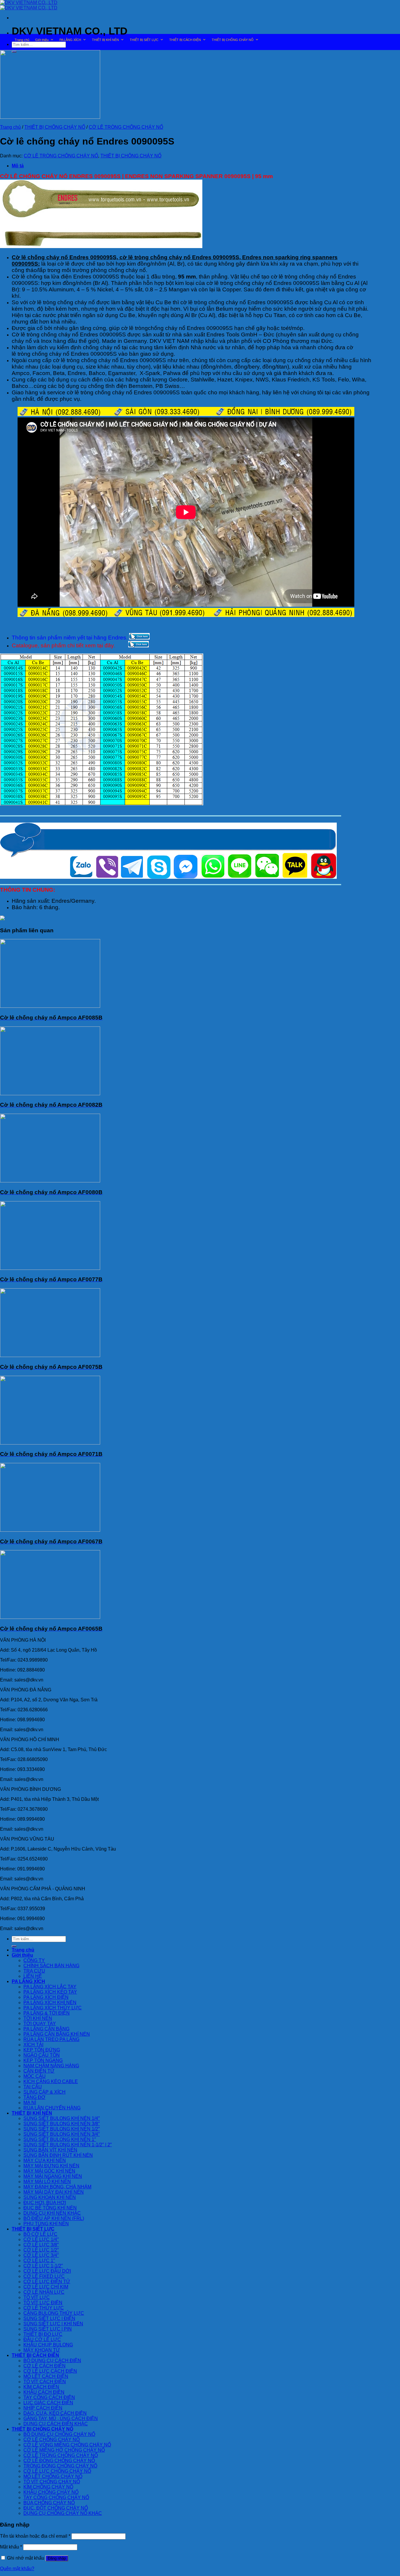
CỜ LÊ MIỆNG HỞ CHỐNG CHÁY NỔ (64, 2450)
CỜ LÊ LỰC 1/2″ (41, 2250)
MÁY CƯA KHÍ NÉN (45, 2160)
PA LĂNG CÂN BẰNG (46, 2029)
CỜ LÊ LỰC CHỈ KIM (46, 2287)
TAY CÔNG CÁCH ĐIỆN (49, 2397)
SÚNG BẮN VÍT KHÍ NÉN (50, 2150)
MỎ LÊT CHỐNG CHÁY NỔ (53, 2476)
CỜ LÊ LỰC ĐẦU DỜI (47, 2271)
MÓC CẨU (35, 2076)
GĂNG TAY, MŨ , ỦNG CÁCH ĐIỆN (61, 2418)
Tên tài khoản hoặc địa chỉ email (35, 2536)
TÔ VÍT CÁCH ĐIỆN (45, 2382)
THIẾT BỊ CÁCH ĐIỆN (185, 40)
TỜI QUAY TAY (40, 2024)
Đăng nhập (57, 2558)
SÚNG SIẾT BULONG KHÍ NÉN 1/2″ (62, 2129)
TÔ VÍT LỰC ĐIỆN (43, 2303)
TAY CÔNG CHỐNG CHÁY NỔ (56, 2497)
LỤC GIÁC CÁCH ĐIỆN (48, 2403)
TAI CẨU (33, 2087)
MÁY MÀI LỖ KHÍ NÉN (47, 2182)
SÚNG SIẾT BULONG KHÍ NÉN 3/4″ (62, 2134)
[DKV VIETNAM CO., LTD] (29, 5)
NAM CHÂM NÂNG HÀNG (51, 2066)
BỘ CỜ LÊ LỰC (40, 2234)
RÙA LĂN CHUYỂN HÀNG (52, 2108)
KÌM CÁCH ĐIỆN (41, 2387)
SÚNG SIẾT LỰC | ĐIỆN (49, 2318)
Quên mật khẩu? (17, 2569)
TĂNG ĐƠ (34, 2097)
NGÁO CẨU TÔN (42, 2055)
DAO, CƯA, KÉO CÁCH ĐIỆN (55, 2413)
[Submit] (14, 1946)
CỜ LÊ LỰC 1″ (39, 2261)
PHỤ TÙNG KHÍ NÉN (46, 2224)
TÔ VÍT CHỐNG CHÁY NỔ (52, 2482)
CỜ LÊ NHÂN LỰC (44, 2292)
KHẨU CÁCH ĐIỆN (44, 2392)
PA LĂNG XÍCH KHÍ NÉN (50, 2002)
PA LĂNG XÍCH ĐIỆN (46, 1997)
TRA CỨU (34, 1971)
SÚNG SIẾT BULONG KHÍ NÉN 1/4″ (62, 2118)
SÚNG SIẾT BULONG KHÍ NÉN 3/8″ (62, 2124)
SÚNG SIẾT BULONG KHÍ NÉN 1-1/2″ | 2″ (68, 2145)
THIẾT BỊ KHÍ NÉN (105, 40)
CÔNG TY (34, 1960)
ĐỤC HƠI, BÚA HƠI (45, 2203)
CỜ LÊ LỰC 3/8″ (41, 2245)
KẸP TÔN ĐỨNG (42, 2050)
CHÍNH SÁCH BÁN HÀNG (51, 1966)
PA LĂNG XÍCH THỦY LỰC (53, 2008)
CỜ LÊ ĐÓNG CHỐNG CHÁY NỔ (59, 2461)
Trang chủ (22, 40)
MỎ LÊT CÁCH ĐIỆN (46, 2376)
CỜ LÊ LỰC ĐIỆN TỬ (47, 2282)
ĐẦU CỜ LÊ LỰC (42, 2339)
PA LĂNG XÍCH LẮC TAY (50, 1987)
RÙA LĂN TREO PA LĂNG (51, 2039)
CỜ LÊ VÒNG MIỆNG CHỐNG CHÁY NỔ (67, 2445)
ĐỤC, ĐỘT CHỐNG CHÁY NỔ (56, 2508)
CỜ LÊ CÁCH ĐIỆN (45, 2366)
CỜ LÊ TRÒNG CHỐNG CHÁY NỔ (126, 127)
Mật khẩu (11, 2547)
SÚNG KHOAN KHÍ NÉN (50, 2197)
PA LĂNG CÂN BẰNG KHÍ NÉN (57, 2034)
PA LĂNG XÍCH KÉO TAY (50, 1992)
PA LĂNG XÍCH (70, 40)
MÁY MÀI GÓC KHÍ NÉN (49, 2171)
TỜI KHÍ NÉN (38, 2018)
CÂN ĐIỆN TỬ (39, 2071)
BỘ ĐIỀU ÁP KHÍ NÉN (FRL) (54, 2218)
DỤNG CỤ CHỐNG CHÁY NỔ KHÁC (63, 2513)
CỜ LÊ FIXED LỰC (44, 2276)
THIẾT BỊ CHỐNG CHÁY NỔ (233, 40)
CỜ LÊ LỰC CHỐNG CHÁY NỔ (57, 2471)
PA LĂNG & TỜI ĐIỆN (47, 2013)
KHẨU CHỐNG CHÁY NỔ (51, 2492)
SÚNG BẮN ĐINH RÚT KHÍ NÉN (58, 2155)
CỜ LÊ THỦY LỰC (44, 2308)
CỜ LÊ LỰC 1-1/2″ (43, 2266)
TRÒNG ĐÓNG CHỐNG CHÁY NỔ (60, 2466)
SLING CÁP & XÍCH (45, 2092)
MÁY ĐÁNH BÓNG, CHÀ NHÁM (57, 2187)
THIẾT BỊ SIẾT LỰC (144, 40)
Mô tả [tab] (18, 166)
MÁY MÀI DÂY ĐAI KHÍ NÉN (54, 2192)
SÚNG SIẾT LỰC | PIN (48, 2329)
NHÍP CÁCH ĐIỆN (43, 2408)
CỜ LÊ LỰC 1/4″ (41, 2239)
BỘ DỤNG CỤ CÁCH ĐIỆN (52, 2361)
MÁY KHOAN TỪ (42, 2350)
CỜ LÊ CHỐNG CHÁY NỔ (52, 2440)
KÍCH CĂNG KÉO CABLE (51, 2081)
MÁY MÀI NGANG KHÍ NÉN (53, 2176)
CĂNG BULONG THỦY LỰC (54, 2313)
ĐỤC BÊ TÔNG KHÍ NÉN (50, 2208)
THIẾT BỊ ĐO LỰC (43, 2334)
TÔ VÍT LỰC (37, 2297)
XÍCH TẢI (33, 2045)
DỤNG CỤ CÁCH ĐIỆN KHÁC (56, 2424)
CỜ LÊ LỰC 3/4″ (41, 2255)
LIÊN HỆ (33, 1976)
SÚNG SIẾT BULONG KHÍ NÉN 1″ (60, 2139)
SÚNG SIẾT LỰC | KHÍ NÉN (53, 2324)
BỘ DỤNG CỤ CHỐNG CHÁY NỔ (59, 2434)
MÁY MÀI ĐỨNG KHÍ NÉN (51, 2166)
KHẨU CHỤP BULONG (48, 2345)
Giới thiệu (42, 40)
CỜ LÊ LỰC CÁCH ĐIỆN (50, 2371)
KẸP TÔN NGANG (43, 2060)
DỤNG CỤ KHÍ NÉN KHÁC (52, 2213)
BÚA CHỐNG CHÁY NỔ (49, 2503)
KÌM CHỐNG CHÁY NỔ (48, 2487)
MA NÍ (30, 2103)
